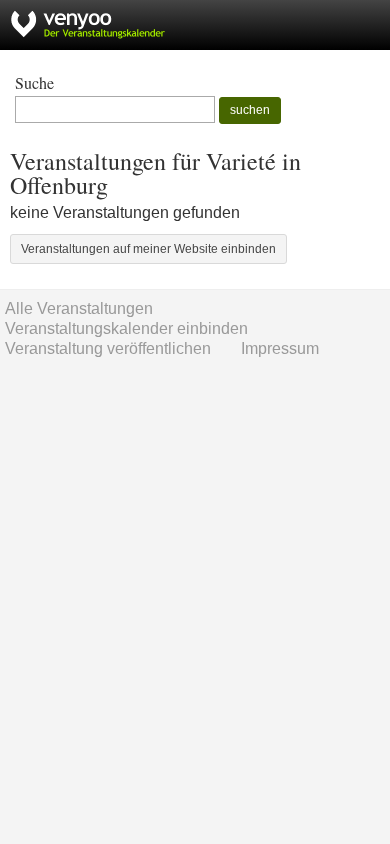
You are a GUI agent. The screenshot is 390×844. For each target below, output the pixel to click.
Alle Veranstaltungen (79, 308)
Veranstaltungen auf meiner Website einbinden (148, 249)
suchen (250, 110)
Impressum (280, 348)
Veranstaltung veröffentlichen (108, 348)
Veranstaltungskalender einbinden (126, 328)
